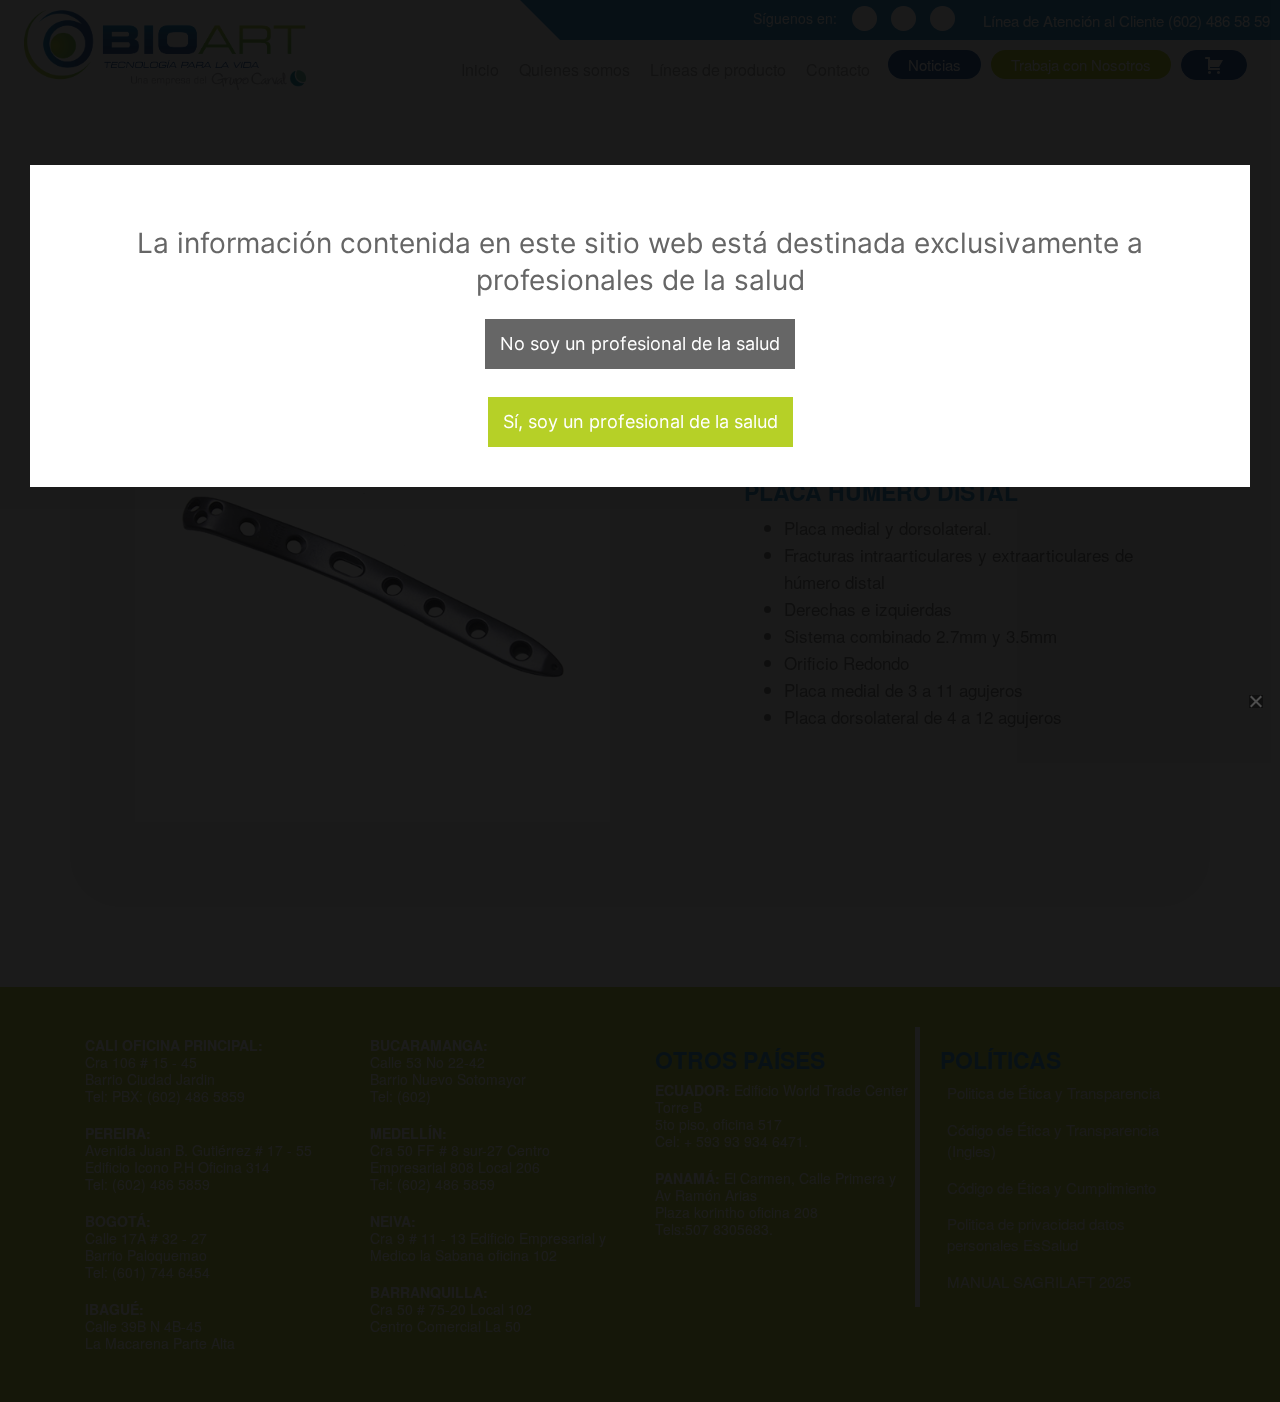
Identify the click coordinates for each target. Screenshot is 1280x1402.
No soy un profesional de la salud (640, 343)
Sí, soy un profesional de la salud (640, 421)
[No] (1255, 701)
